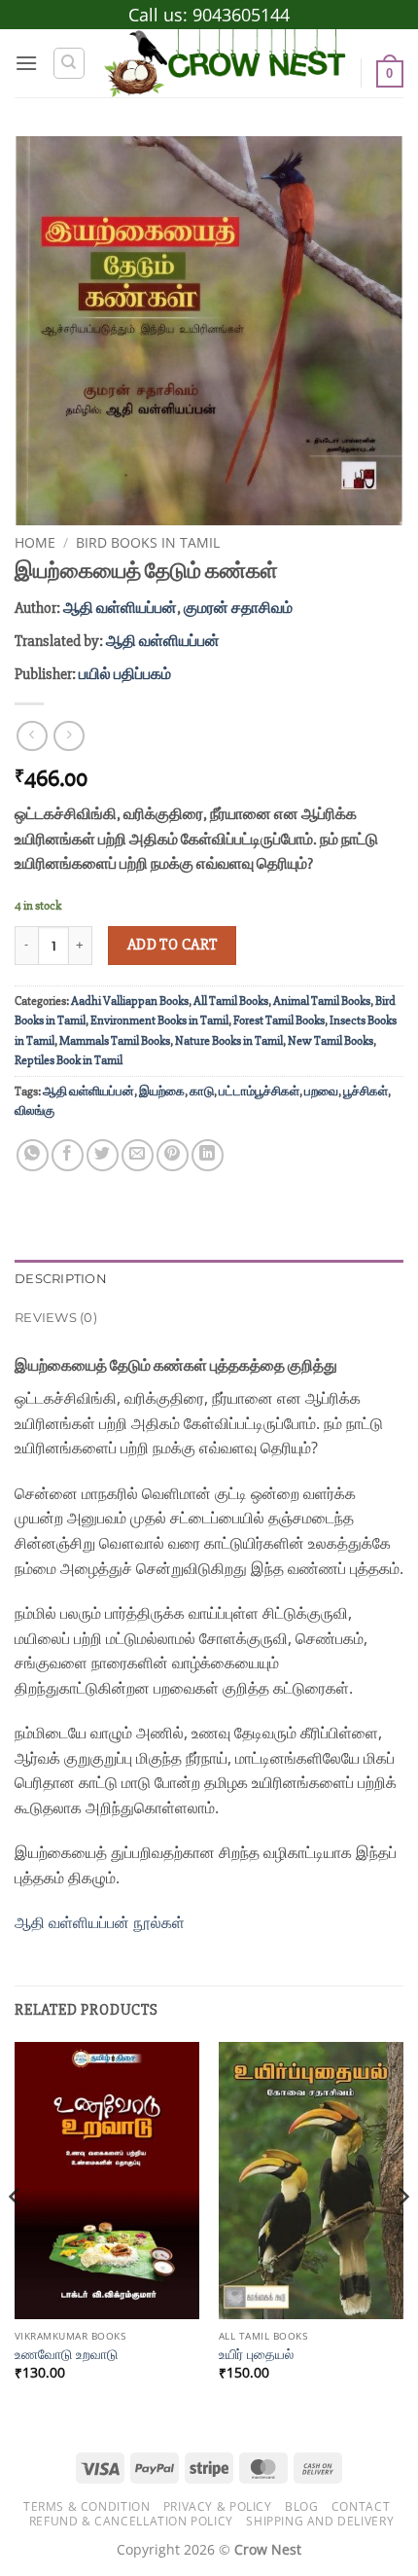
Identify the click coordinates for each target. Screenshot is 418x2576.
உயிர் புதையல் (256, 2354)
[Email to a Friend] (138, 1155)
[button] (26, 63)
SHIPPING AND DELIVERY (320, 2521)
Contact (361, 2506)
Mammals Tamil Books (115, 1041)
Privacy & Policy (218, 2506)
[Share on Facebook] (68, 1155)
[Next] (402, 2236)
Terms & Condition (87, 2506)
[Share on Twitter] (103, 1155)
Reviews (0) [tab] (56, 1318)
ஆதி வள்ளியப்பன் (120, 608)
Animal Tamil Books (322, 1001)
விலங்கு (35, 1111)
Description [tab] (61, 1279)
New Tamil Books (331, 1041)
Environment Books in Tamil (159, 1020)
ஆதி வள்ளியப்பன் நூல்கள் (102, 1922)
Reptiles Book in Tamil (69, 1060)
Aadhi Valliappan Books (130, 1001)
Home (35, 542)
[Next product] (32, 736)
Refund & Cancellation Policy (131, 2521)
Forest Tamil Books (279, 1020)
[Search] (69, 63)
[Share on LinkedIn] (208, 1155)
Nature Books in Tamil (229, 1041)
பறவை (321, 1091)
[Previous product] (69, 736)
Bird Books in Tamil (148, 542)
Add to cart (173, 945)
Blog (301, 2506)
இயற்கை (162, 1091)
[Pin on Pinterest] (173, 1155)
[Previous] (16, 2236)
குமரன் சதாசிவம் (238, 608)
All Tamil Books (231, 1001)
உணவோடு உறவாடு (66, 2354)
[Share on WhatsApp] (33, 1155)
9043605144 (241, 15)
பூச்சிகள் (366, 1091)
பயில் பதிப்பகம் (125, 674)
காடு (202, 1091)
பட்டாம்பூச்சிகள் (259, 1091)
